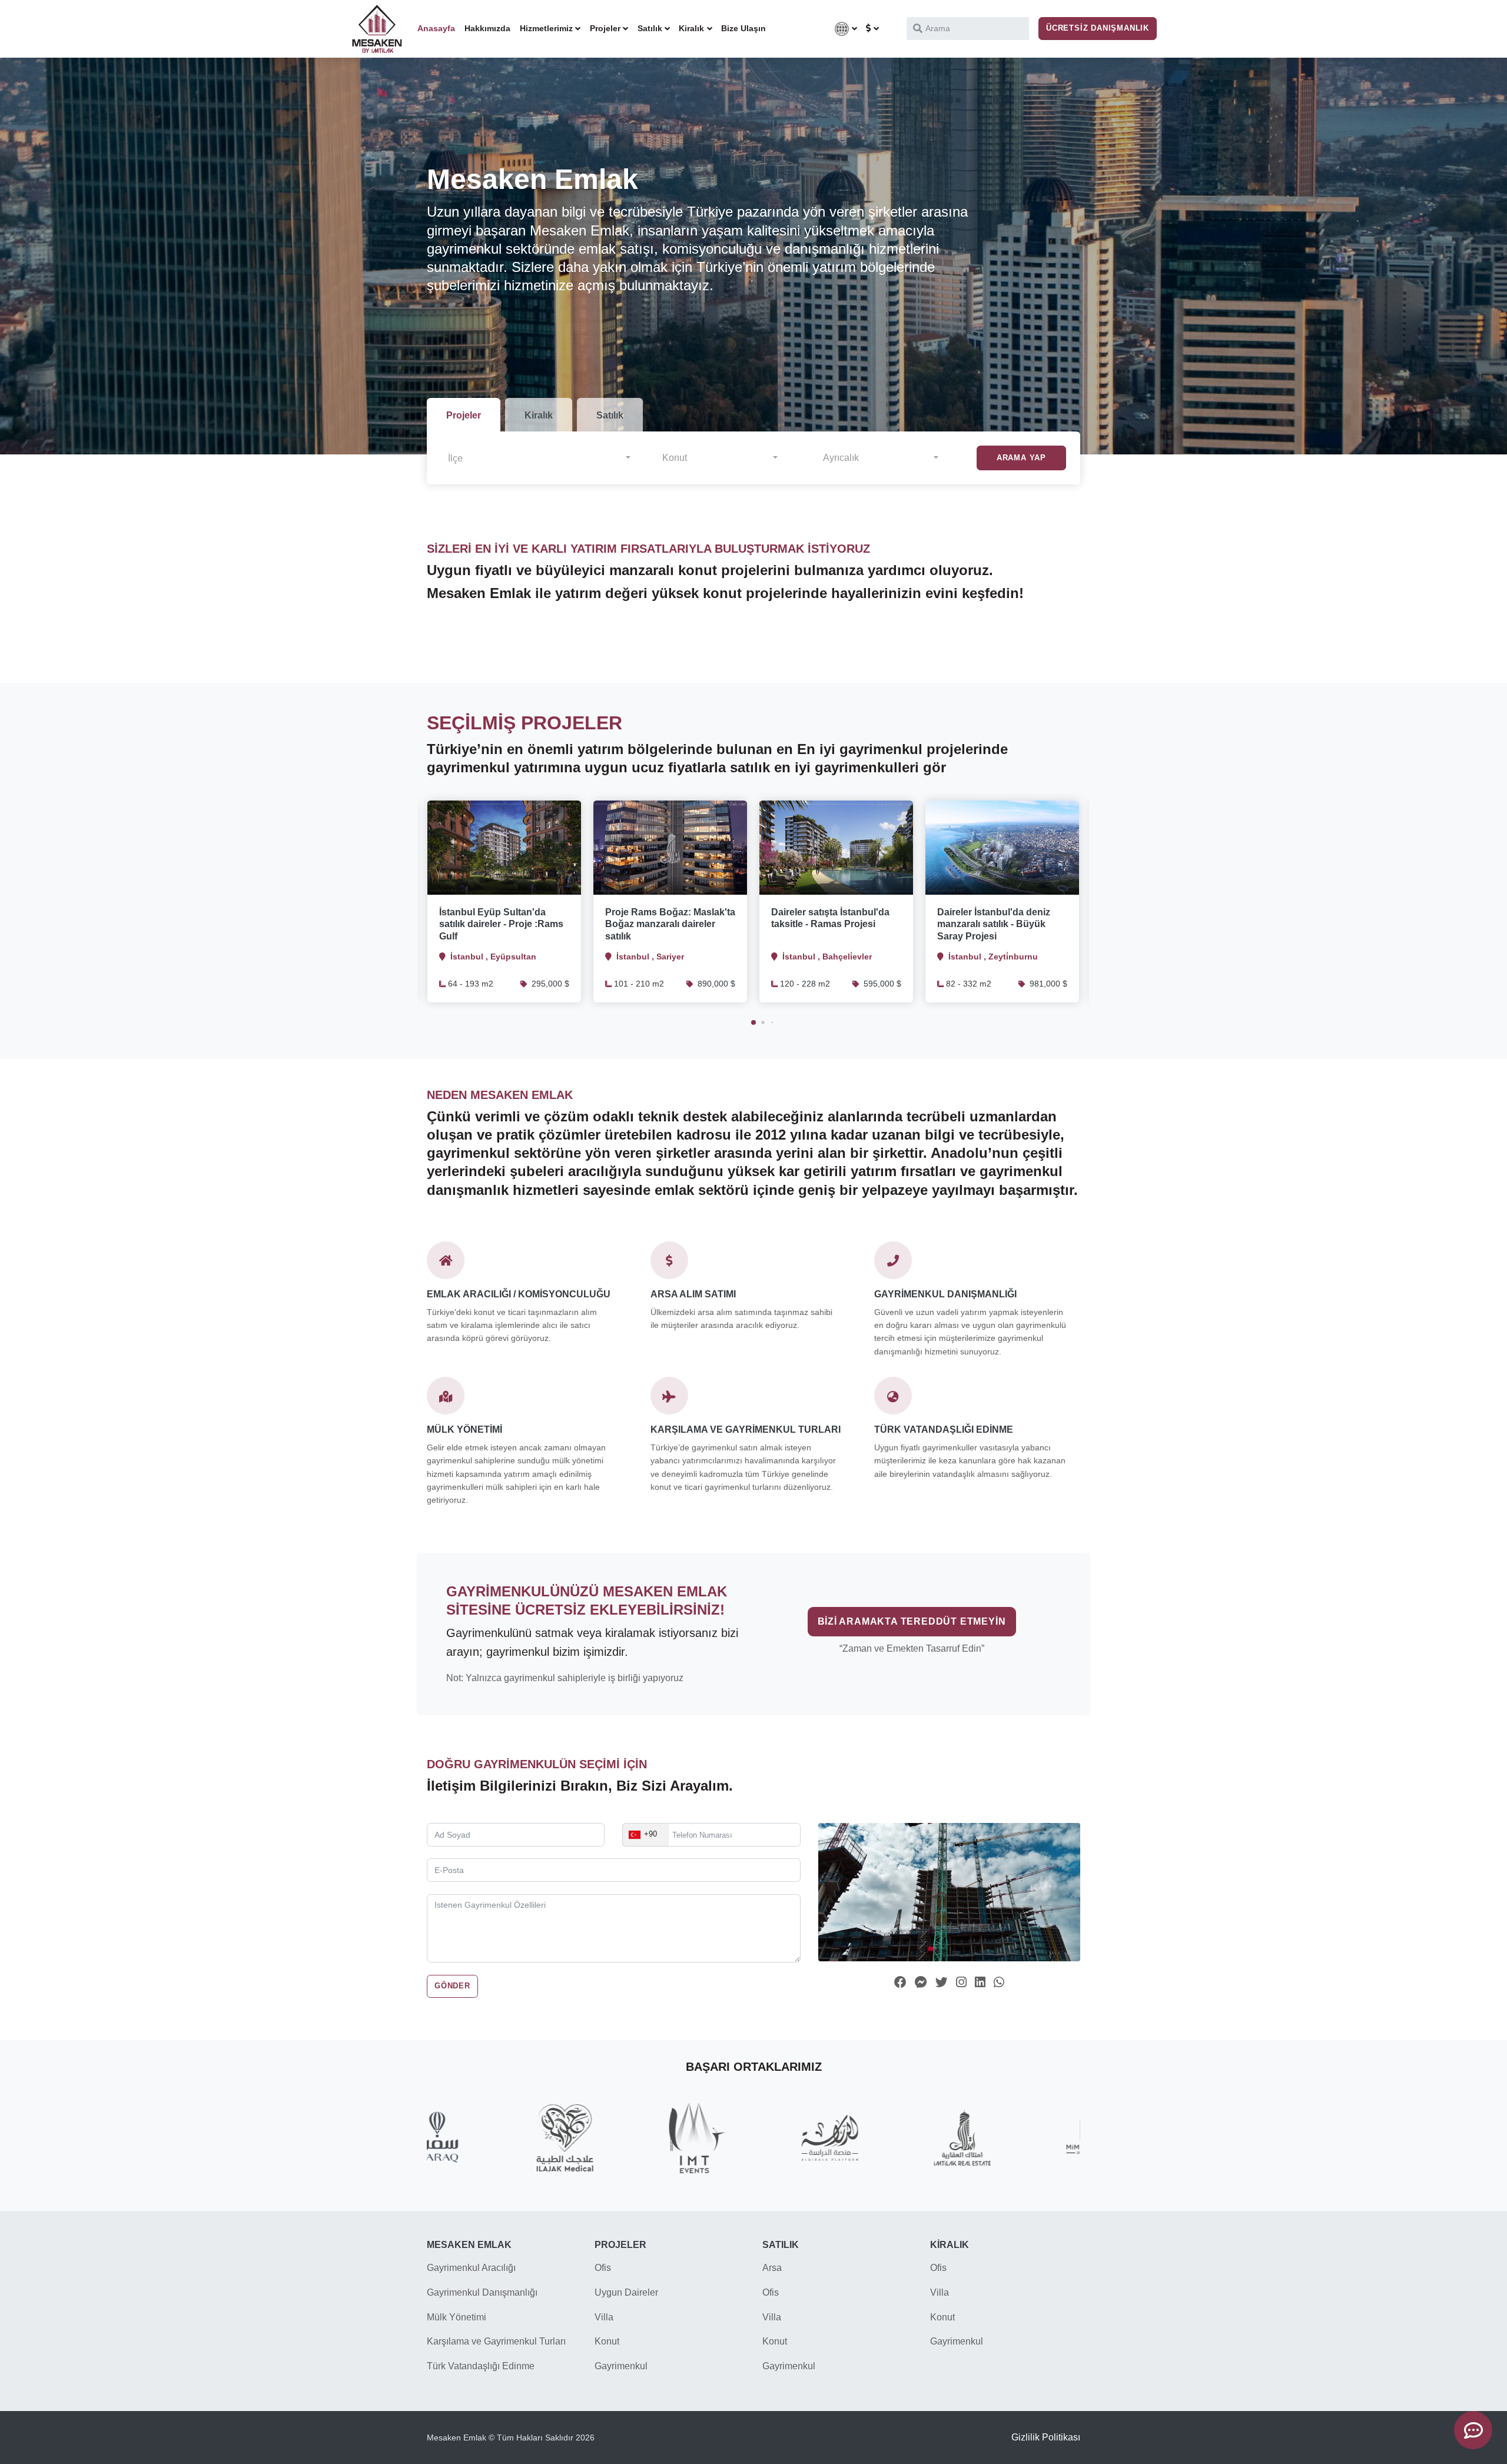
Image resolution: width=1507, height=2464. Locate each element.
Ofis (603, 2268)
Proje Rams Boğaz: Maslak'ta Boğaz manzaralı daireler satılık (670, 924)
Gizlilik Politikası (1046, 2437)
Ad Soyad (471, 1823)
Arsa (772, 2268)
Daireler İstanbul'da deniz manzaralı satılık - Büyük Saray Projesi (994, 924)
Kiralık (691, 28)
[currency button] (872, 29)
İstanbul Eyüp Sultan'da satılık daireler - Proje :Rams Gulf (501, 924)
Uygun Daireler (626, 2292)
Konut (607, 2341)
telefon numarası (688, 1823)
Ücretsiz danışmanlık (1098, 28)
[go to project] (504, 848)
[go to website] (377, 29)
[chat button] (1473, 2430)
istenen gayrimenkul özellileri (525, 1894)
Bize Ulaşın (743, 28)
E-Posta (468, 1858)
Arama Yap (1021, 458)
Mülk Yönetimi (457, 2317)
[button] (539, 458)
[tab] (464, 415)
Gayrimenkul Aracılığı (471, 2268)
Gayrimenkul (621, 2366)
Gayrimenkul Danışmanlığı (482, 2292)
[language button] (846, 29)
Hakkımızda (487, 28)
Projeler (605, 28)
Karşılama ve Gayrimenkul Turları (496, 2341)
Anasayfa (436, 28)
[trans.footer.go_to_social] (900, 1982)
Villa (604, 2317)
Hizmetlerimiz (546, 28)
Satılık (650, 28)
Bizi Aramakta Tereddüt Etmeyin (912, 1621)
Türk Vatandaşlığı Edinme (481, 2366)
